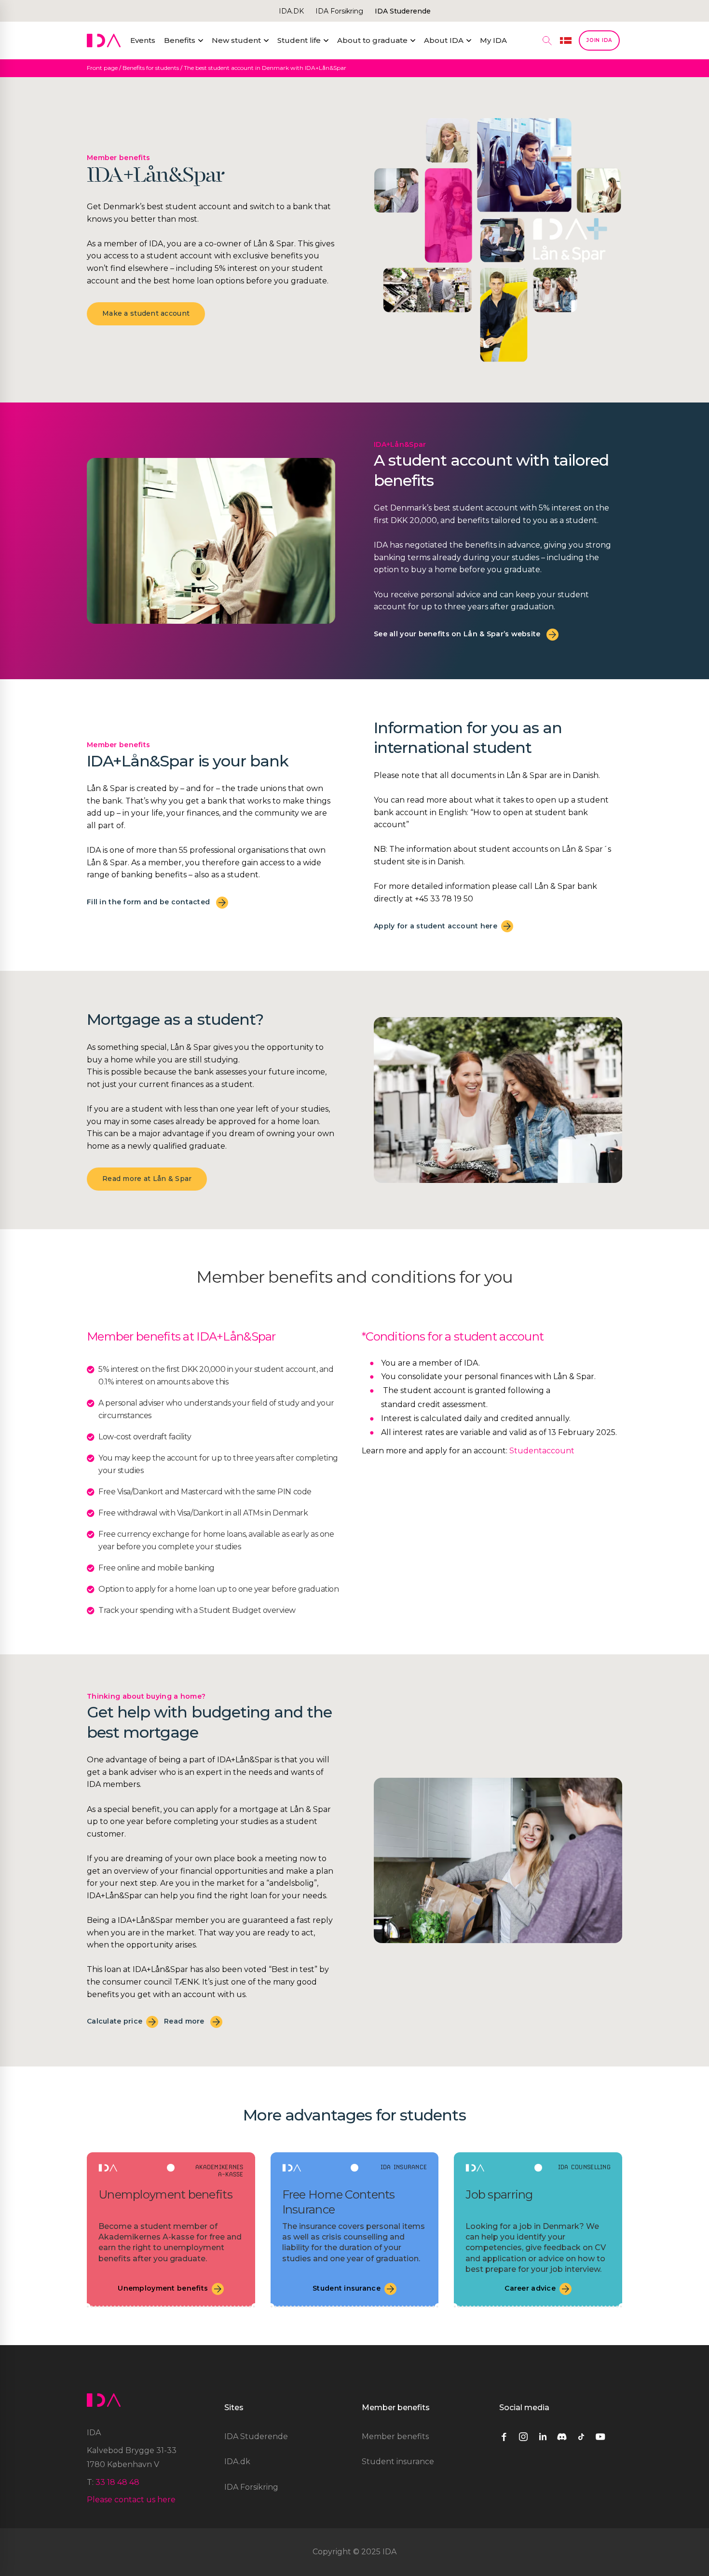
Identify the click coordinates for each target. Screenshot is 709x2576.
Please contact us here (131, 2500)
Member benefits (395, 2436)
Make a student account (146, 313)
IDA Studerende (403, 11)
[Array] (509, 2436)
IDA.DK (291, 11)
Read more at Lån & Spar (147, 1179)
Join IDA (599, 40)
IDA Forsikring (339, 11)
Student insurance (398, 2462)
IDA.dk (237, 2462)
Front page (102, 68)
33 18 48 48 (117, 2482)
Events (143, 40)
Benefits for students (151, 68)
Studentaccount (542, 1451)
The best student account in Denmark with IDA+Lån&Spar (265, 68)
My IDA (493, 40)
